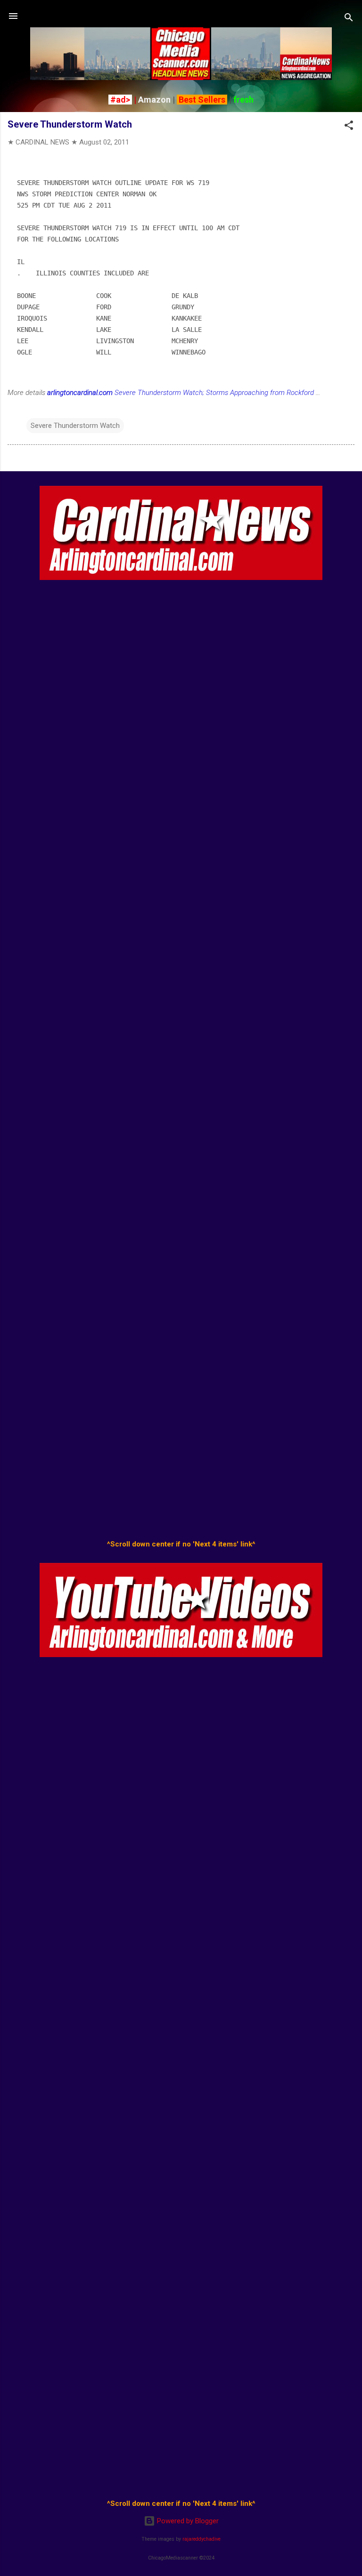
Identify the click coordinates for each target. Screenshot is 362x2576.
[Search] (349, 19)
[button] (349, 127)
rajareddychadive (202, 2539)
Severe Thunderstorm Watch (75, 426)
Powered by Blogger (187, 2521)
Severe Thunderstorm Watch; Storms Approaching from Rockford (181, 393)
